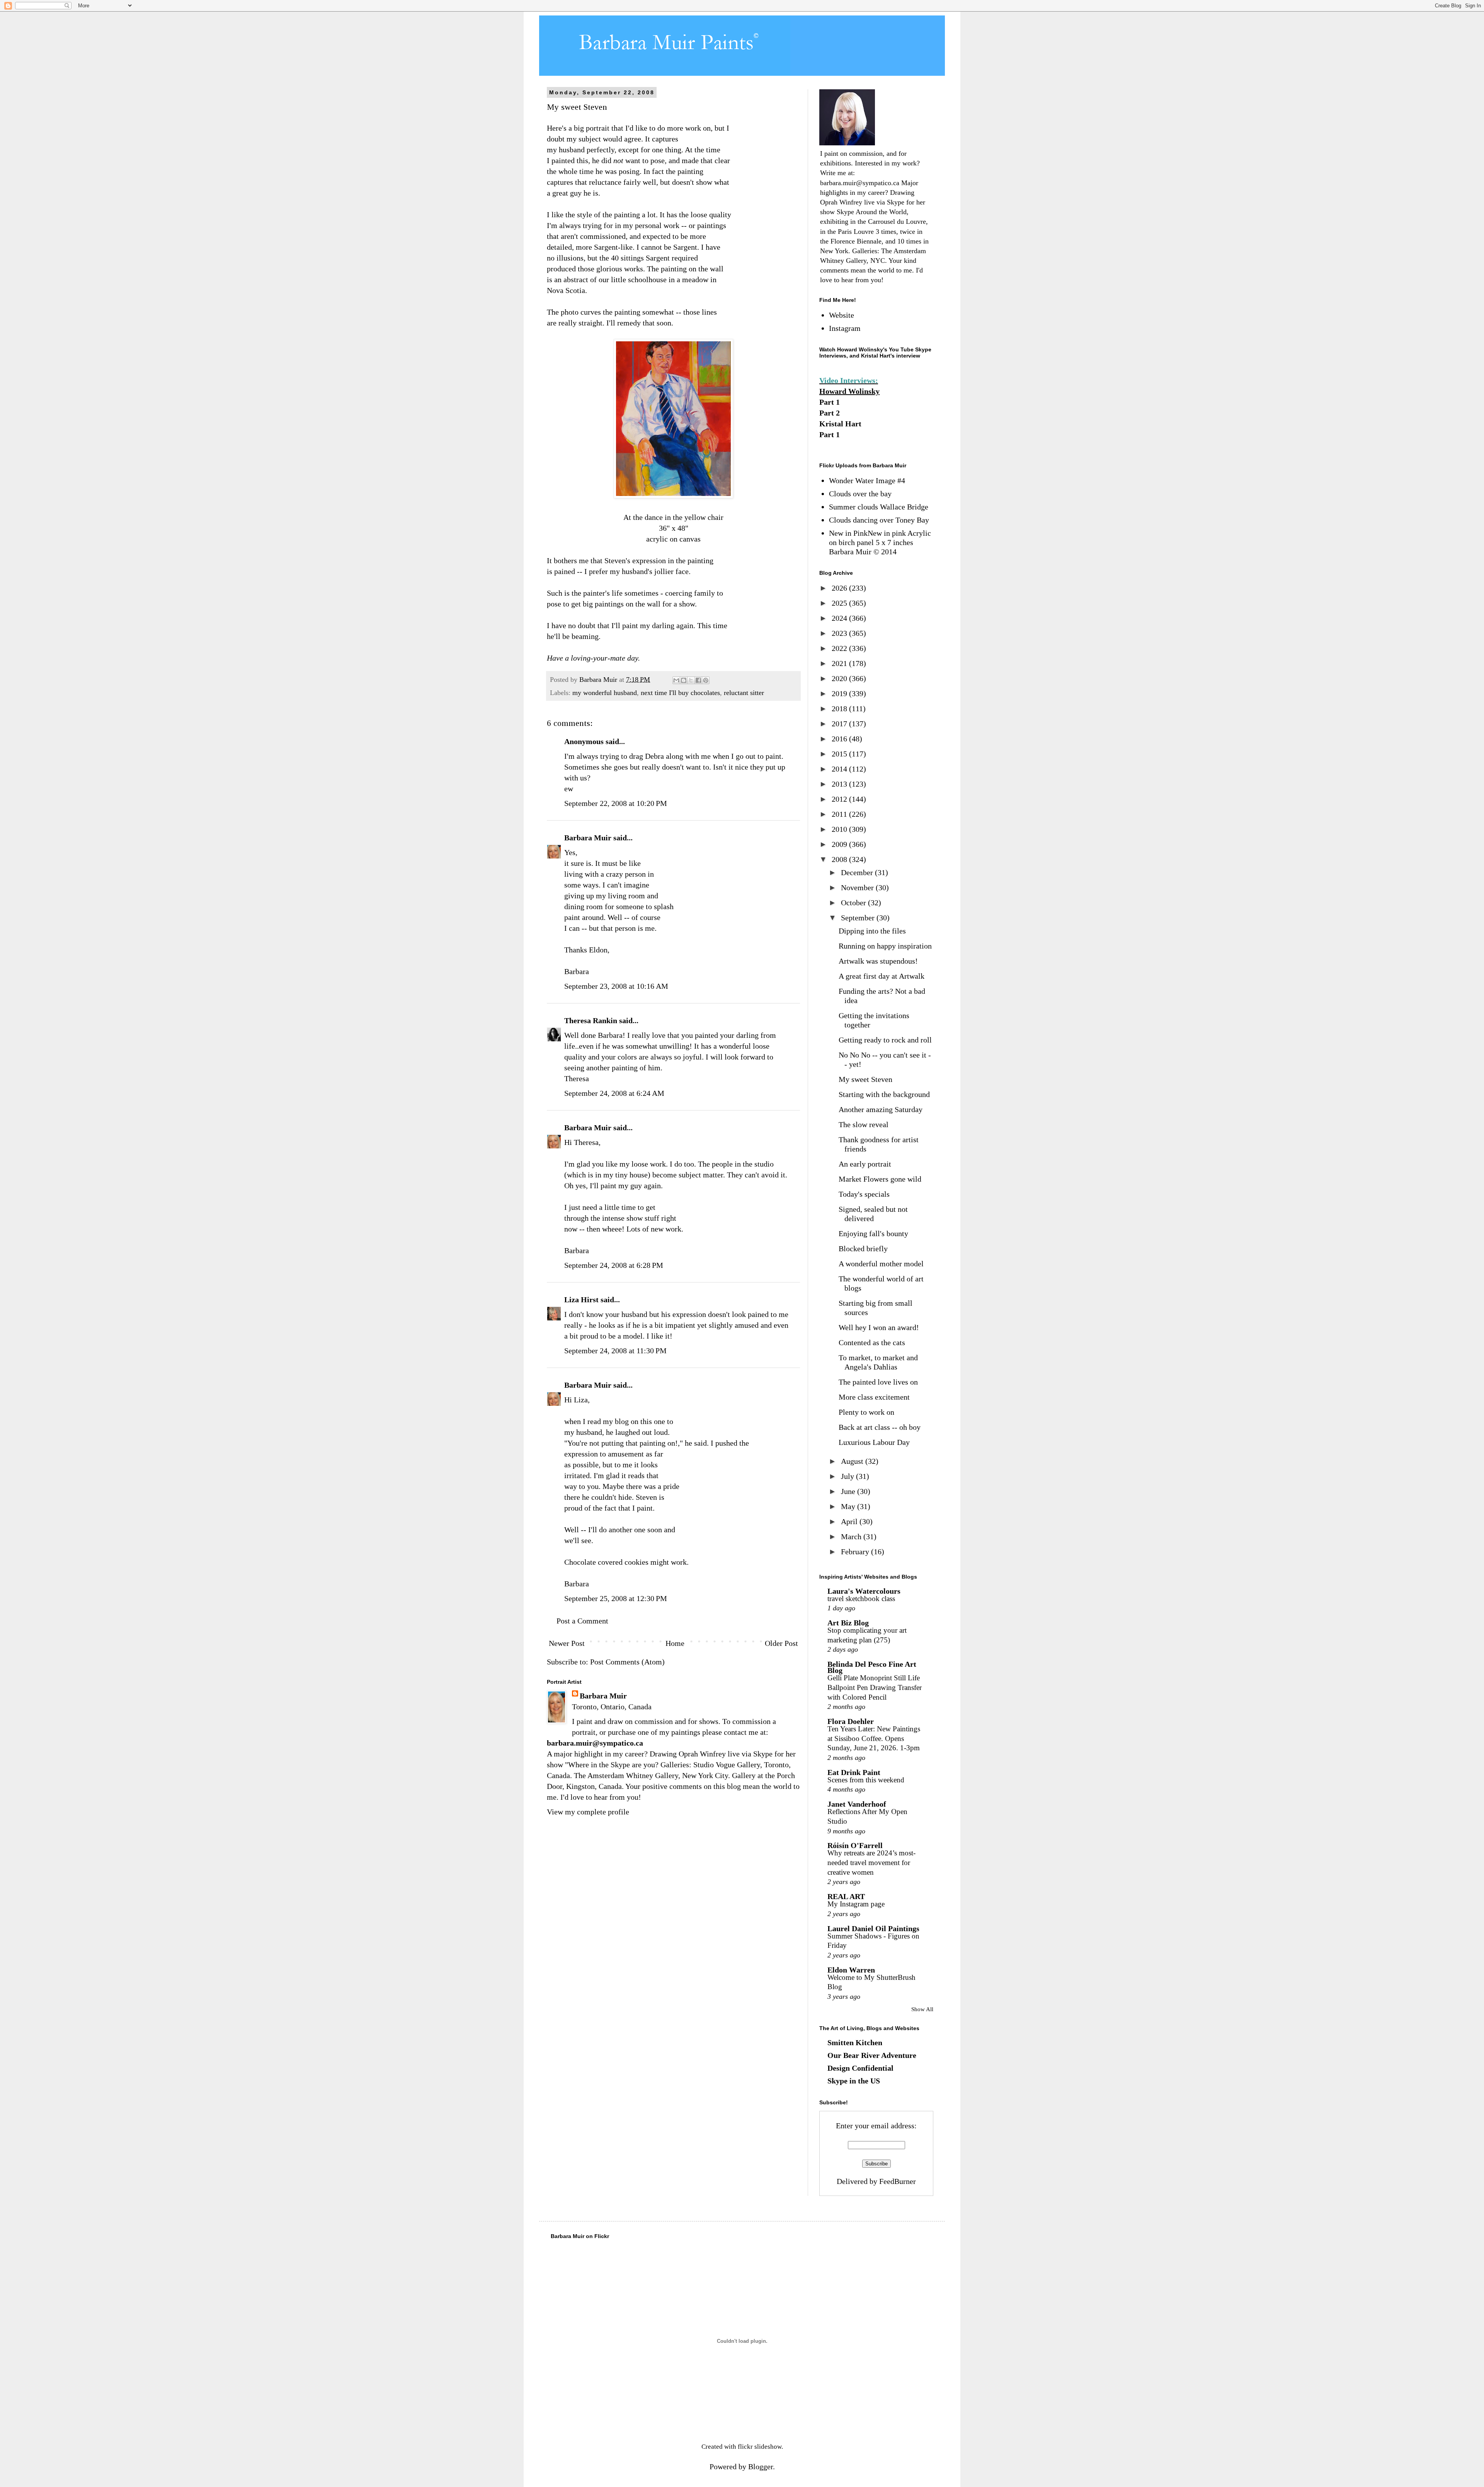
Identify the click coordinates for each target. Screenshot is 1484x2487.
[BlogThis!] (684, 680)
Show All (922, 2009)
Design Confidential (860, 2068)
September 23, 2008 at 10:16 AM (616, 986)
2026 (840, 588)
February (856, 1552)
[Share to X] (691, 680)
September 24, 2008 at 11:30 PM (615, 1351)
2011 (840, 814)
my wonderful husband (605, 693)
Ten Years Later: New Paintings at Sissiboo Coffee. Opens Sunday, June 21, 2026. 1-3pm (874, 1738)
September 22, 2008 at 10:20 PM (616, 803)
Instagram (845, 328)
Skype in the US (854, 2081)
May (849, 1506)
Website (842, 315)
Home (675, 1643)
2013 (840, 784)
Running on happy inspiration (885, 946)
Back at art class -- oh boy (880, 1427)
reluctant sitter (744, 693)
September (859, 918)
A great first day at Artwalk (882, 976)
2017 (840, 724)
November (858, 887)
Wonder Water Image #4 (867, 480)
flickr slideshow (760, 2447)
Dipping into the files (872, 931)
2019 (840, 693)
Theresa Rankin (591, 1020)
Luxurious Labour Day (874, 1442)
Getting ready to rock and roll (885, 1040)
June (849, 1491)
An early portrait (865, 1164)
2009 (840, 844)
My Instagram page (856, 1904)
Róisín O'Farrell (855, 1845)
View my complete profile (588, 1812)
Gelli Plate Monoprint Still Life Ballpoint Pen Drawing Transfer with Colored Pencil (875, 1687)
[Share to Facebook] (698, 680)
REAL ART (846, 1896)
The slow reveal (864, 1124)
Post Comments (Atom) (627, 1662)
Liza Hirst (581, 1300)
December (858, 872)
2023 (840, 633)
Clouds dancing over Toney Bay (879, 520)
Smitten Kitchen (855, 2042)
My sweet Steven (865, 1079)
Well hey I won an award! (879, 1327)
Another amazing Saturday (881, 1109)
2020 (840, 678)
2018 (840, 709)
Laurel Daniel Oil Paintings (873, 1928)
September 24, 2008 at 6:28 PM (614, 1265)
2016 (840, 739)
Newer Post (567, 1643)
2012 (840, 799)
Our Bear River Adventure (872, 2055)
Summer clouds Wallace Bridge (879, 507)
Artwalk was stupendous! (878, 961)
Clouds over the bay (860, 494)
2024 (840, 618)
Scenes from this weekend (866, 1780)
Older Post (781, 1643)
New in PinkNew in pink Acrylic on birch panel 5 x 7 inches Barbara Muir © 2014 (880, 542)
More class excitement (874, 1397)
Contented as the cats (872, 1342)
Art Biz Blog (848, 1623)
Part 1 (830, 402)
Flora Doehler (851, 1721)
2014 (840, 769)
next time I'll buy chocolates (680, 693)
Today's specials (864, 1194)
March (852, 1536)
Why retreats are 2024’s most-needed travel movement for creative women (871, 1862)
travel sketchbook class (861, 1599)
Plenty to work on (866, 1412)
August (853, 1461)
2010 (840, 829)
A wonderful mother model (881, 1264)
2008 (840, 859)
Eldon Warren (851, 1970)
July (848, 1476)
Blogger (761, 2467)
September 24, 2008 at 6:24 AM (614, 1093)
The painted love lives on (878, 1382)
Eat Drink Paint (854, 1772)
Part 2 (830, 413)
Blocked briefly (863, 1249)
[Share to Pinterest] (706, 680)
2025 (840, 603)
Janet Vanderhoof (857, 1804)
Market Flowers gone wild (880, 1179)
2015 (840, 754)
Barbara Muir (588, 838)
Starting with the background (884, 1094)
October (854, 903)
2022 (840, 648)
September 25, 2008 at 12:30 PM (616, 1598)
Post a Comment (582, 1621)
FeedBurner (898, 2181)
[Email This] (676, 680)
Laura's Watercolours (864, 1591)
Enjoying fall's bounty (873, 1233)
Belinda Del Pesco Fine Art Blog (872, 1667)
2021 (840, 663)
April (850, 1521)
